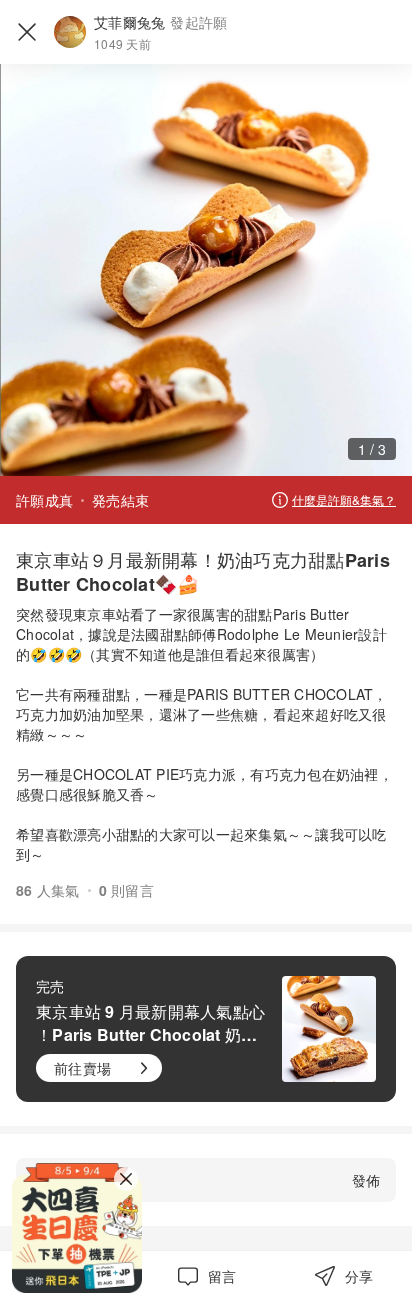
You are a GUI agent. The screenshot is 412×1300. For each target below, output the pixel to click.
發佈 (366, 1180)
